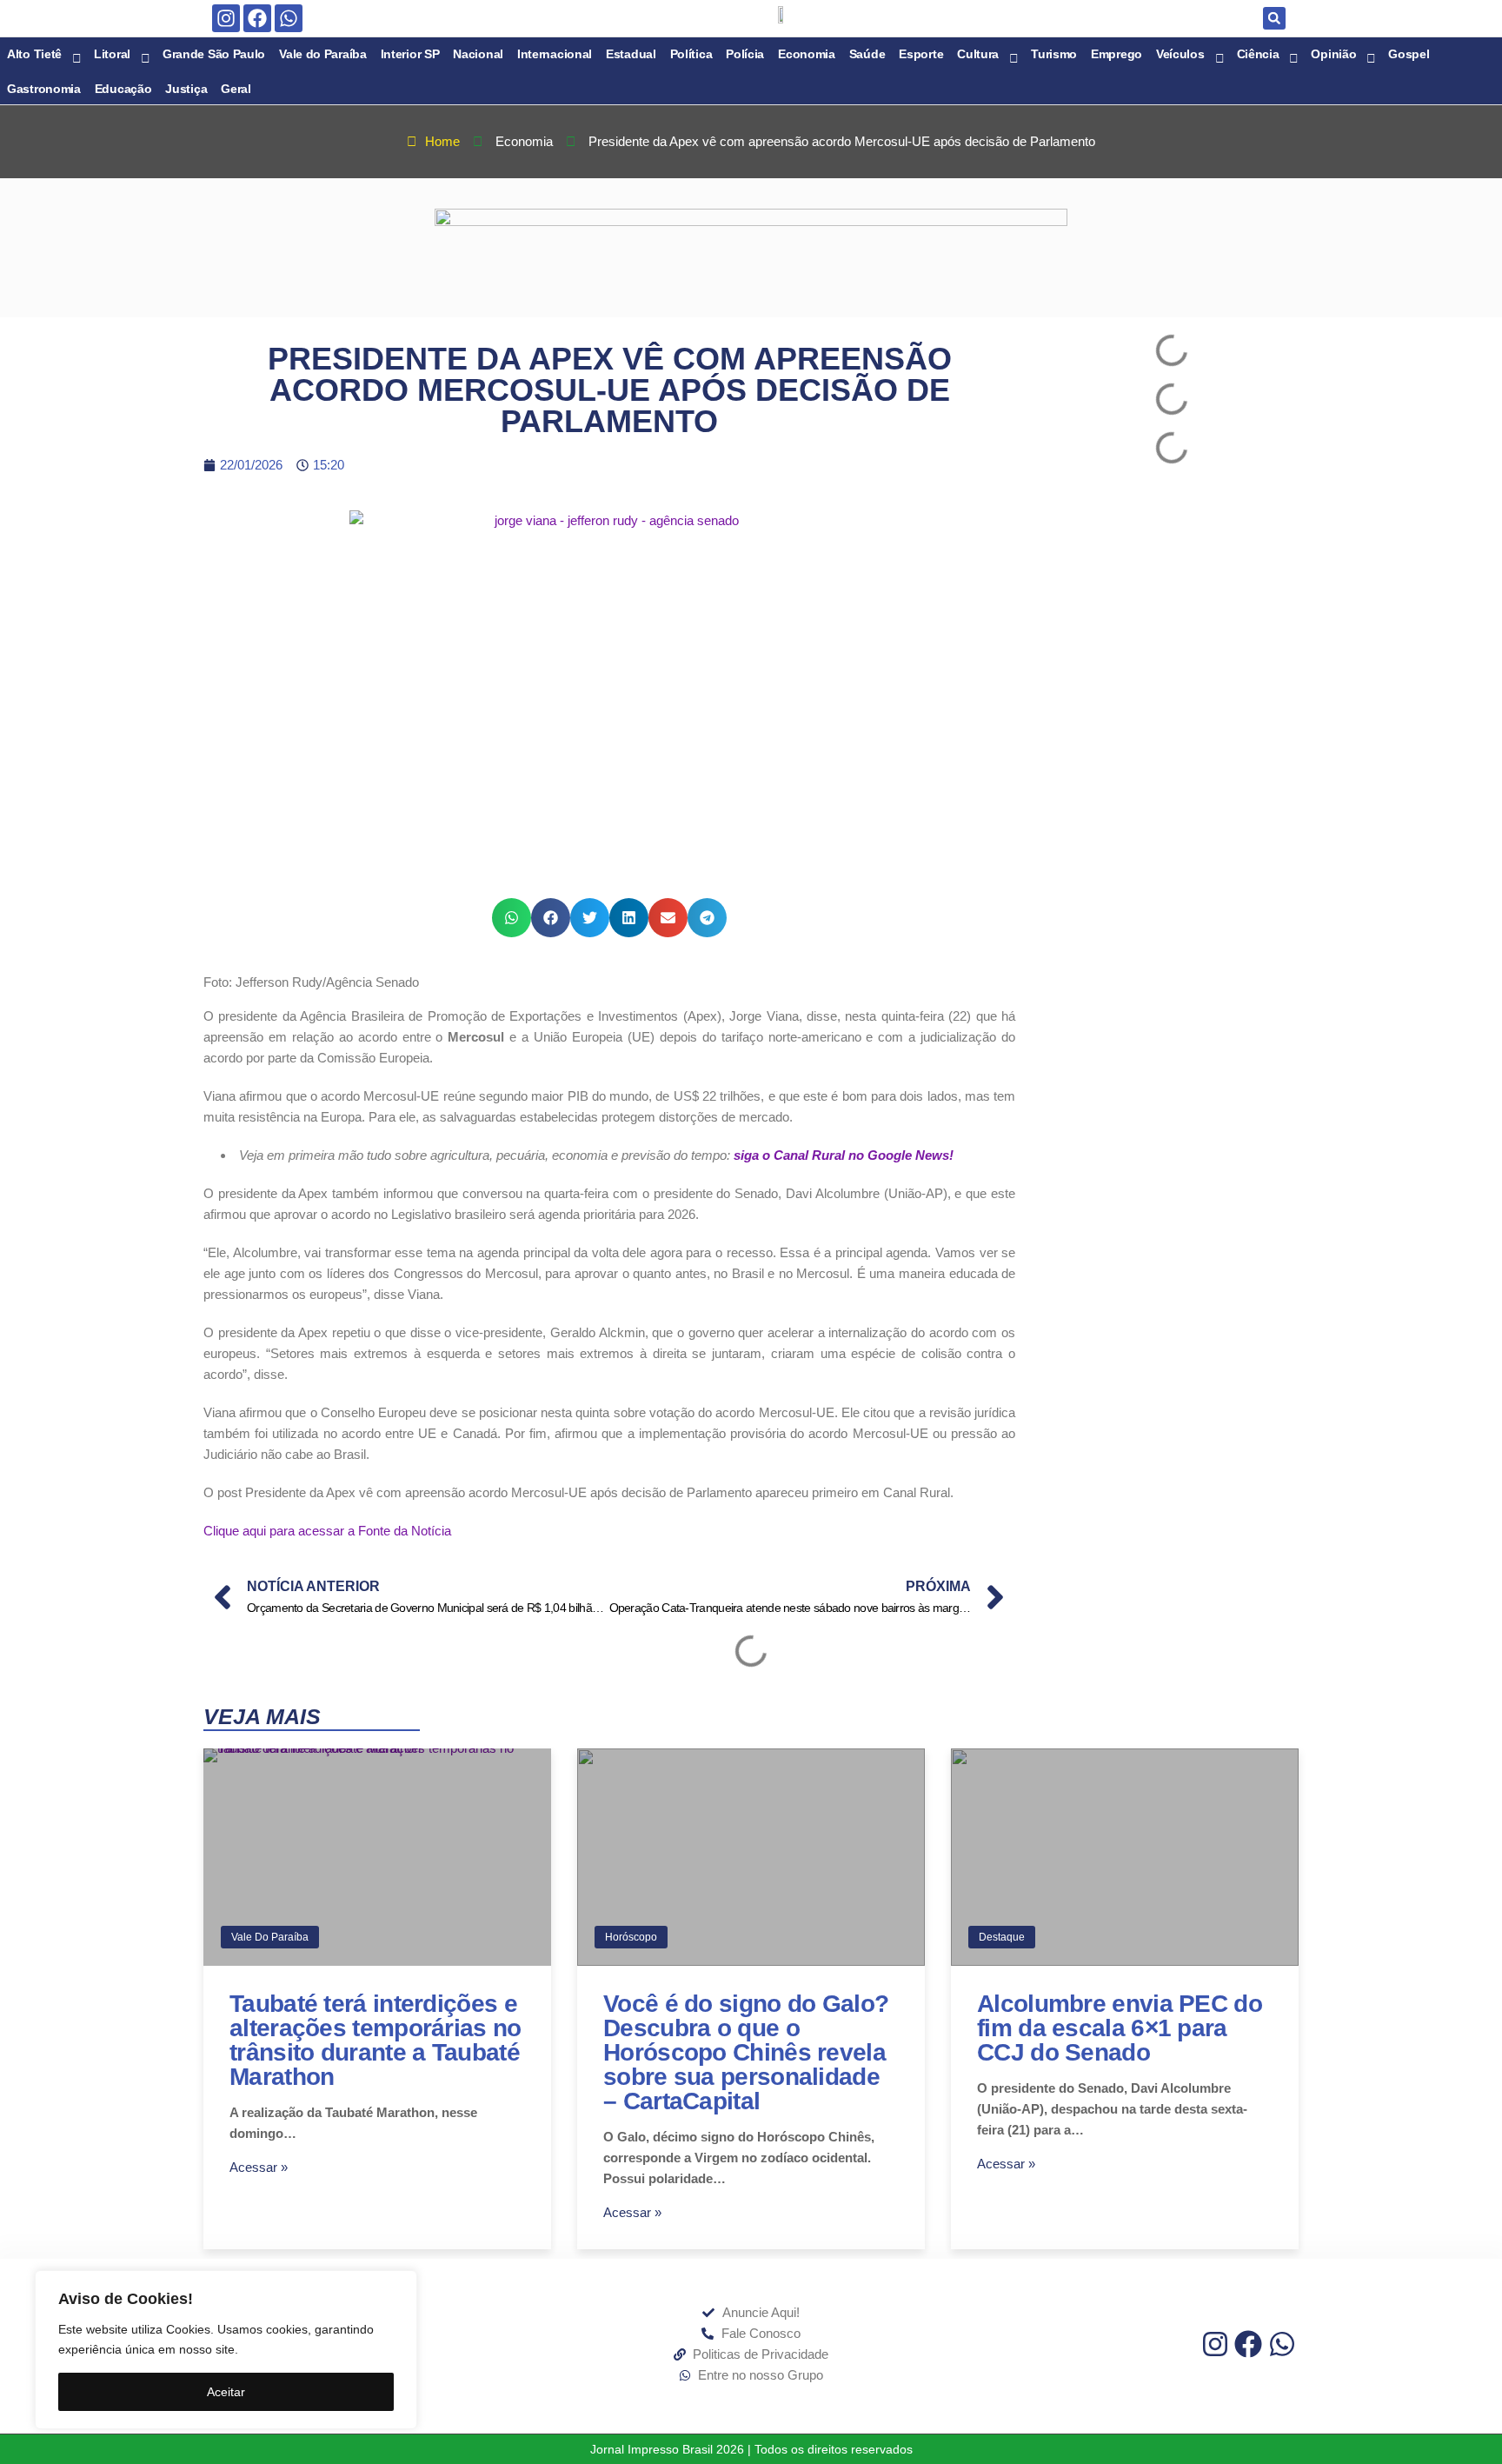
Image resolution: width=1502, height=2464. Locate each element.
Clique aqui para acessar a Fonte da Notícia (327, 1531)
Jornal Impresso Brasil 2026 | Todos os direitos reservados (751, 2449)
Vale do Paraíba (270, 1937)
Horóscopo (631, 1937)
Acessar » (259, 2167)
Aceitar (226, 2392)
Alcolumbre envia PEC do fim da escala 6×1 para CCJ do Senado (1120, 2028)
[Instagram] (226, 18)
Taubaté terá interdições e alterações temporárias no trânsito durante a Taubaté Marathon (375, 2040)
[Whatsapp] (289, 18)
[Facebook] (257, 18)
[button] (1274, 18)
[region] (226, 2350)
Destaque (1002, 1937)
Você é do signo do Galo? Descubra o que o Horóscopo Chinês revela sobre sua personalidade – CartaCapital (746, 2052)
